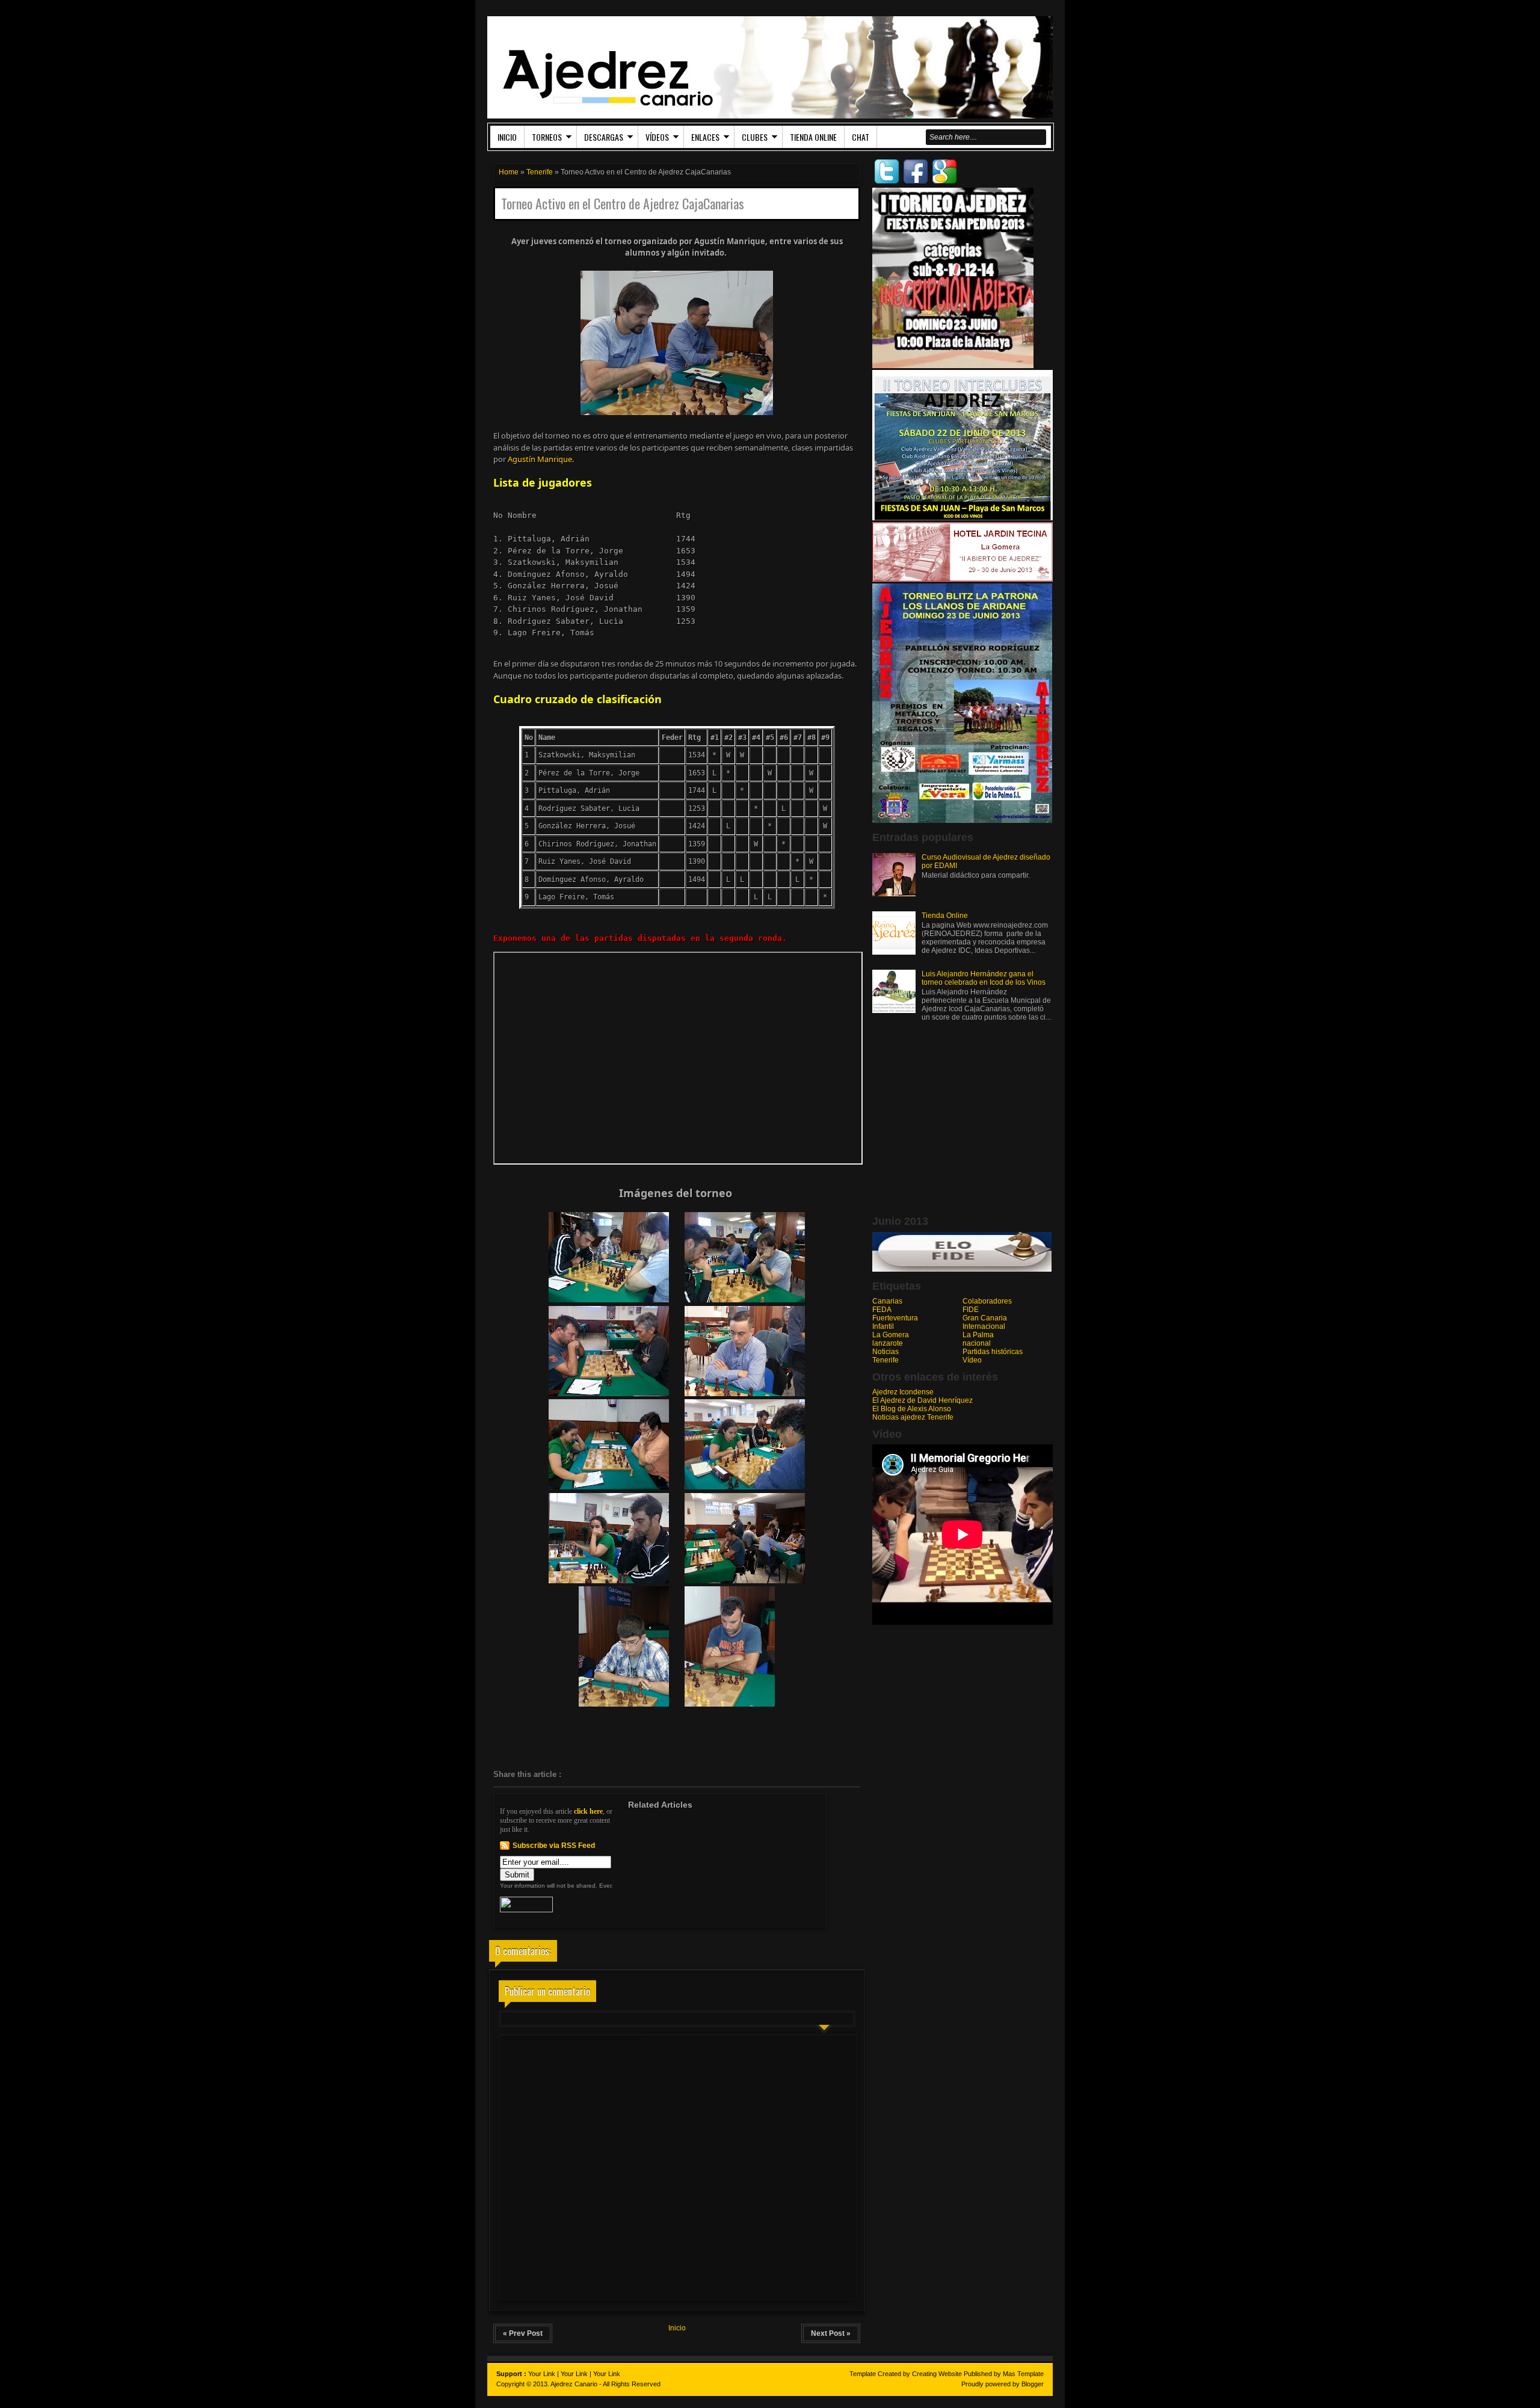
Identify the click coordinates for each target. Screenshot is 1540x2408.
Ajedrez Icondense (903, 1392)
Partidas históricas (993, 1352)
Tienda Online (813, 137)
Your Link (542, 2374)
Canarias (887, 1301)
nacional (977, 1343)
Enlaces (705, 137)
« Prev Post (523, 2333)
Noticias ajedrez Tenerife (913, 1417)
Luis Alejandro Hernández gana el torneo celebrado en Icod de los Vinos (984, 978)
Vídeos (657, 137)
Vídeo (972, 1360)
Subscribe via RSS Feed (554, 1846)
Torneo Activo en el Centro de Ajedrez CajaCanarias (623, 204)
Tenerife (540, 172)
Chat (861, 137)
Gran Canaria (985, 1318)
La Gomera (891, 1335)
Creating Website (937, 2374)
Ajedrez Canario (574, 2384)
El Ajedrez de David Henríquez (922, 1400)
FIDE (971, 1310)
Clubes (755, 137)
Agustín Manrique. (541, 459)
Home (509, 172)
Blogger (1033, 2384)
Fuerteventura (895, 1318)
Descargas (604, 137)
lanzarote (888, 1343)
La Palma (978, 1335)
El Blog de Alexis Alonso (912, 1409)
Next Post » (831, 2333)
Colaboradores (987, 1301)
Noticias (885, 1352)
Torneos (547, 137)
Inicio (507, 137)
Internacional (984, 1326)
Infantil (883, 1326)
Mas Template (1023, 2374)
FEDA (882, 1310)
